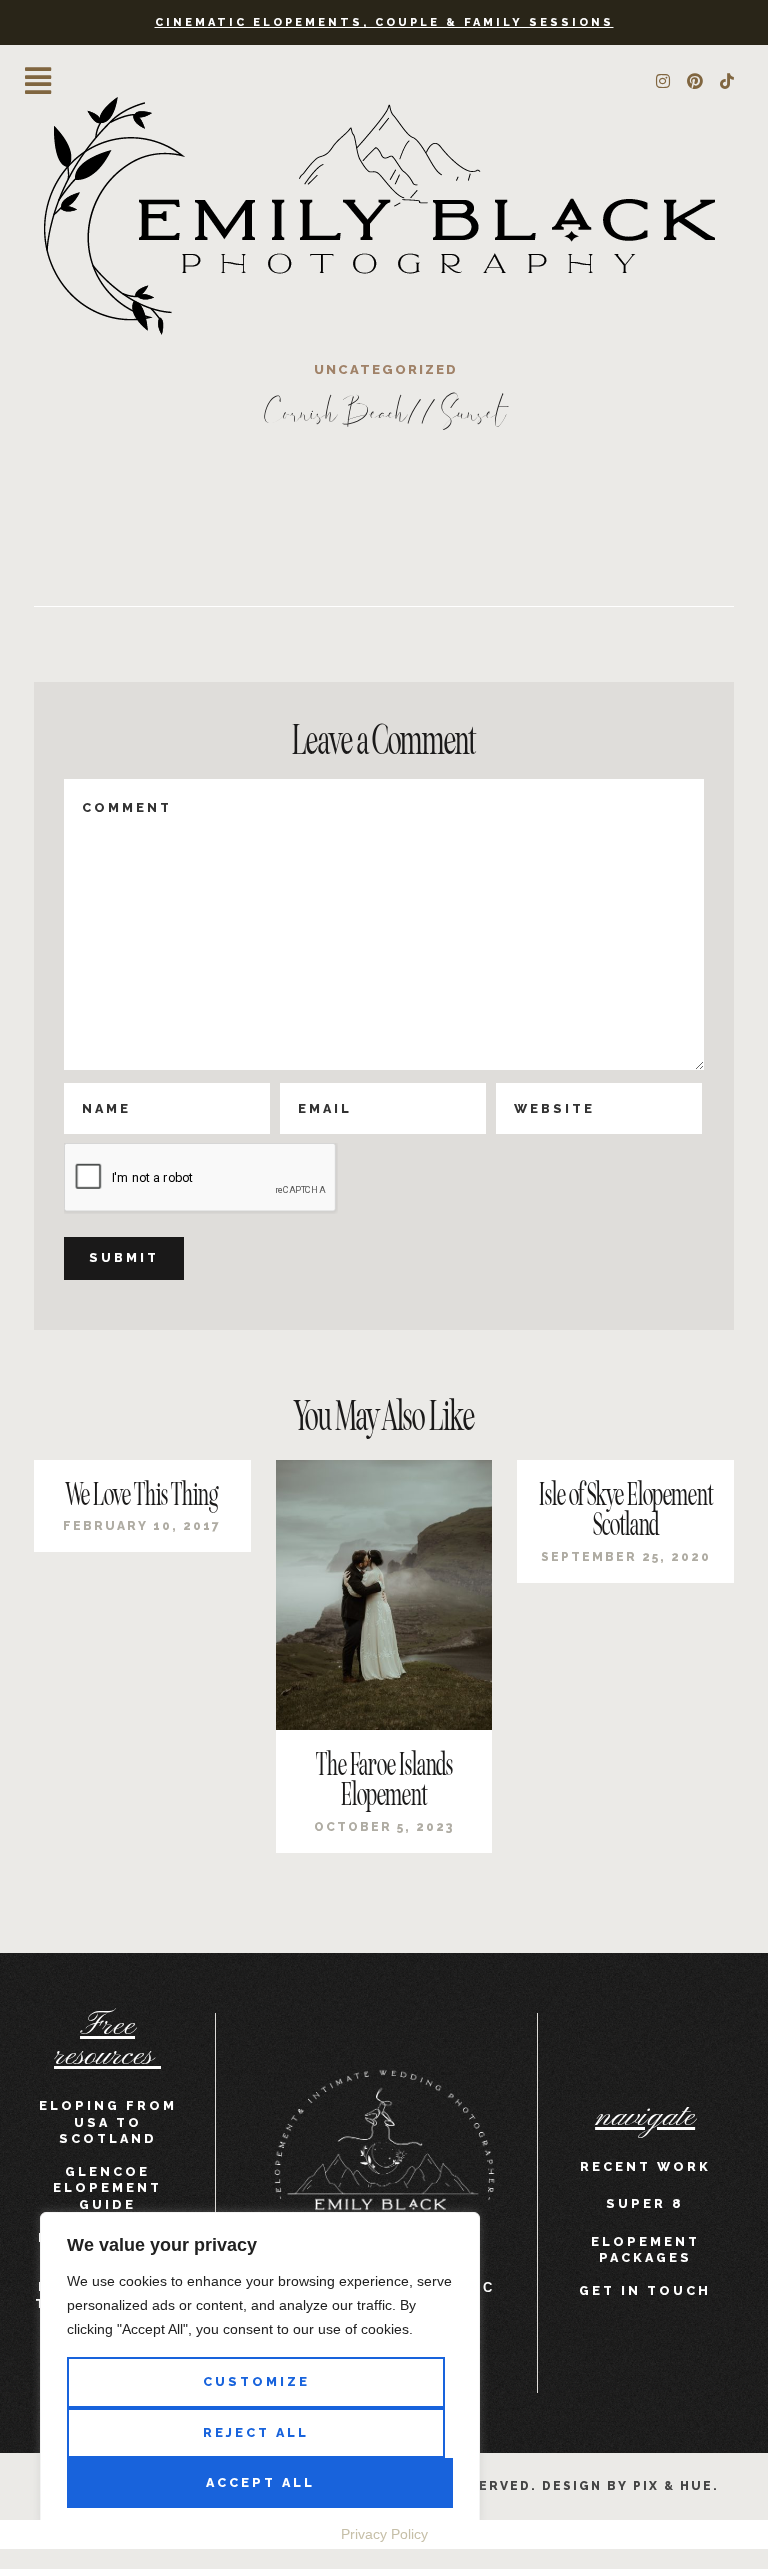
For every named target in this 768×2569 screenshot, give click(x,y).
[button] (38, 81)
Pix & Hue (673, 2486)
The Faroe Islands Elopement (384, 1780)
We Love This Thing (142, 1495)
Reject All (256, 2432)
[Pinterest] (695, 81)
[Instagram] (663, 81)
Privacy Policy (384, 2534)
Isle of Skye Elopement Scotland (626, 1510)
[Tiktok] (727, 81)
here (206, 537)
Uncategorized (386, 369)
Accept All (260, 2482)
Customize (256, 2381)
